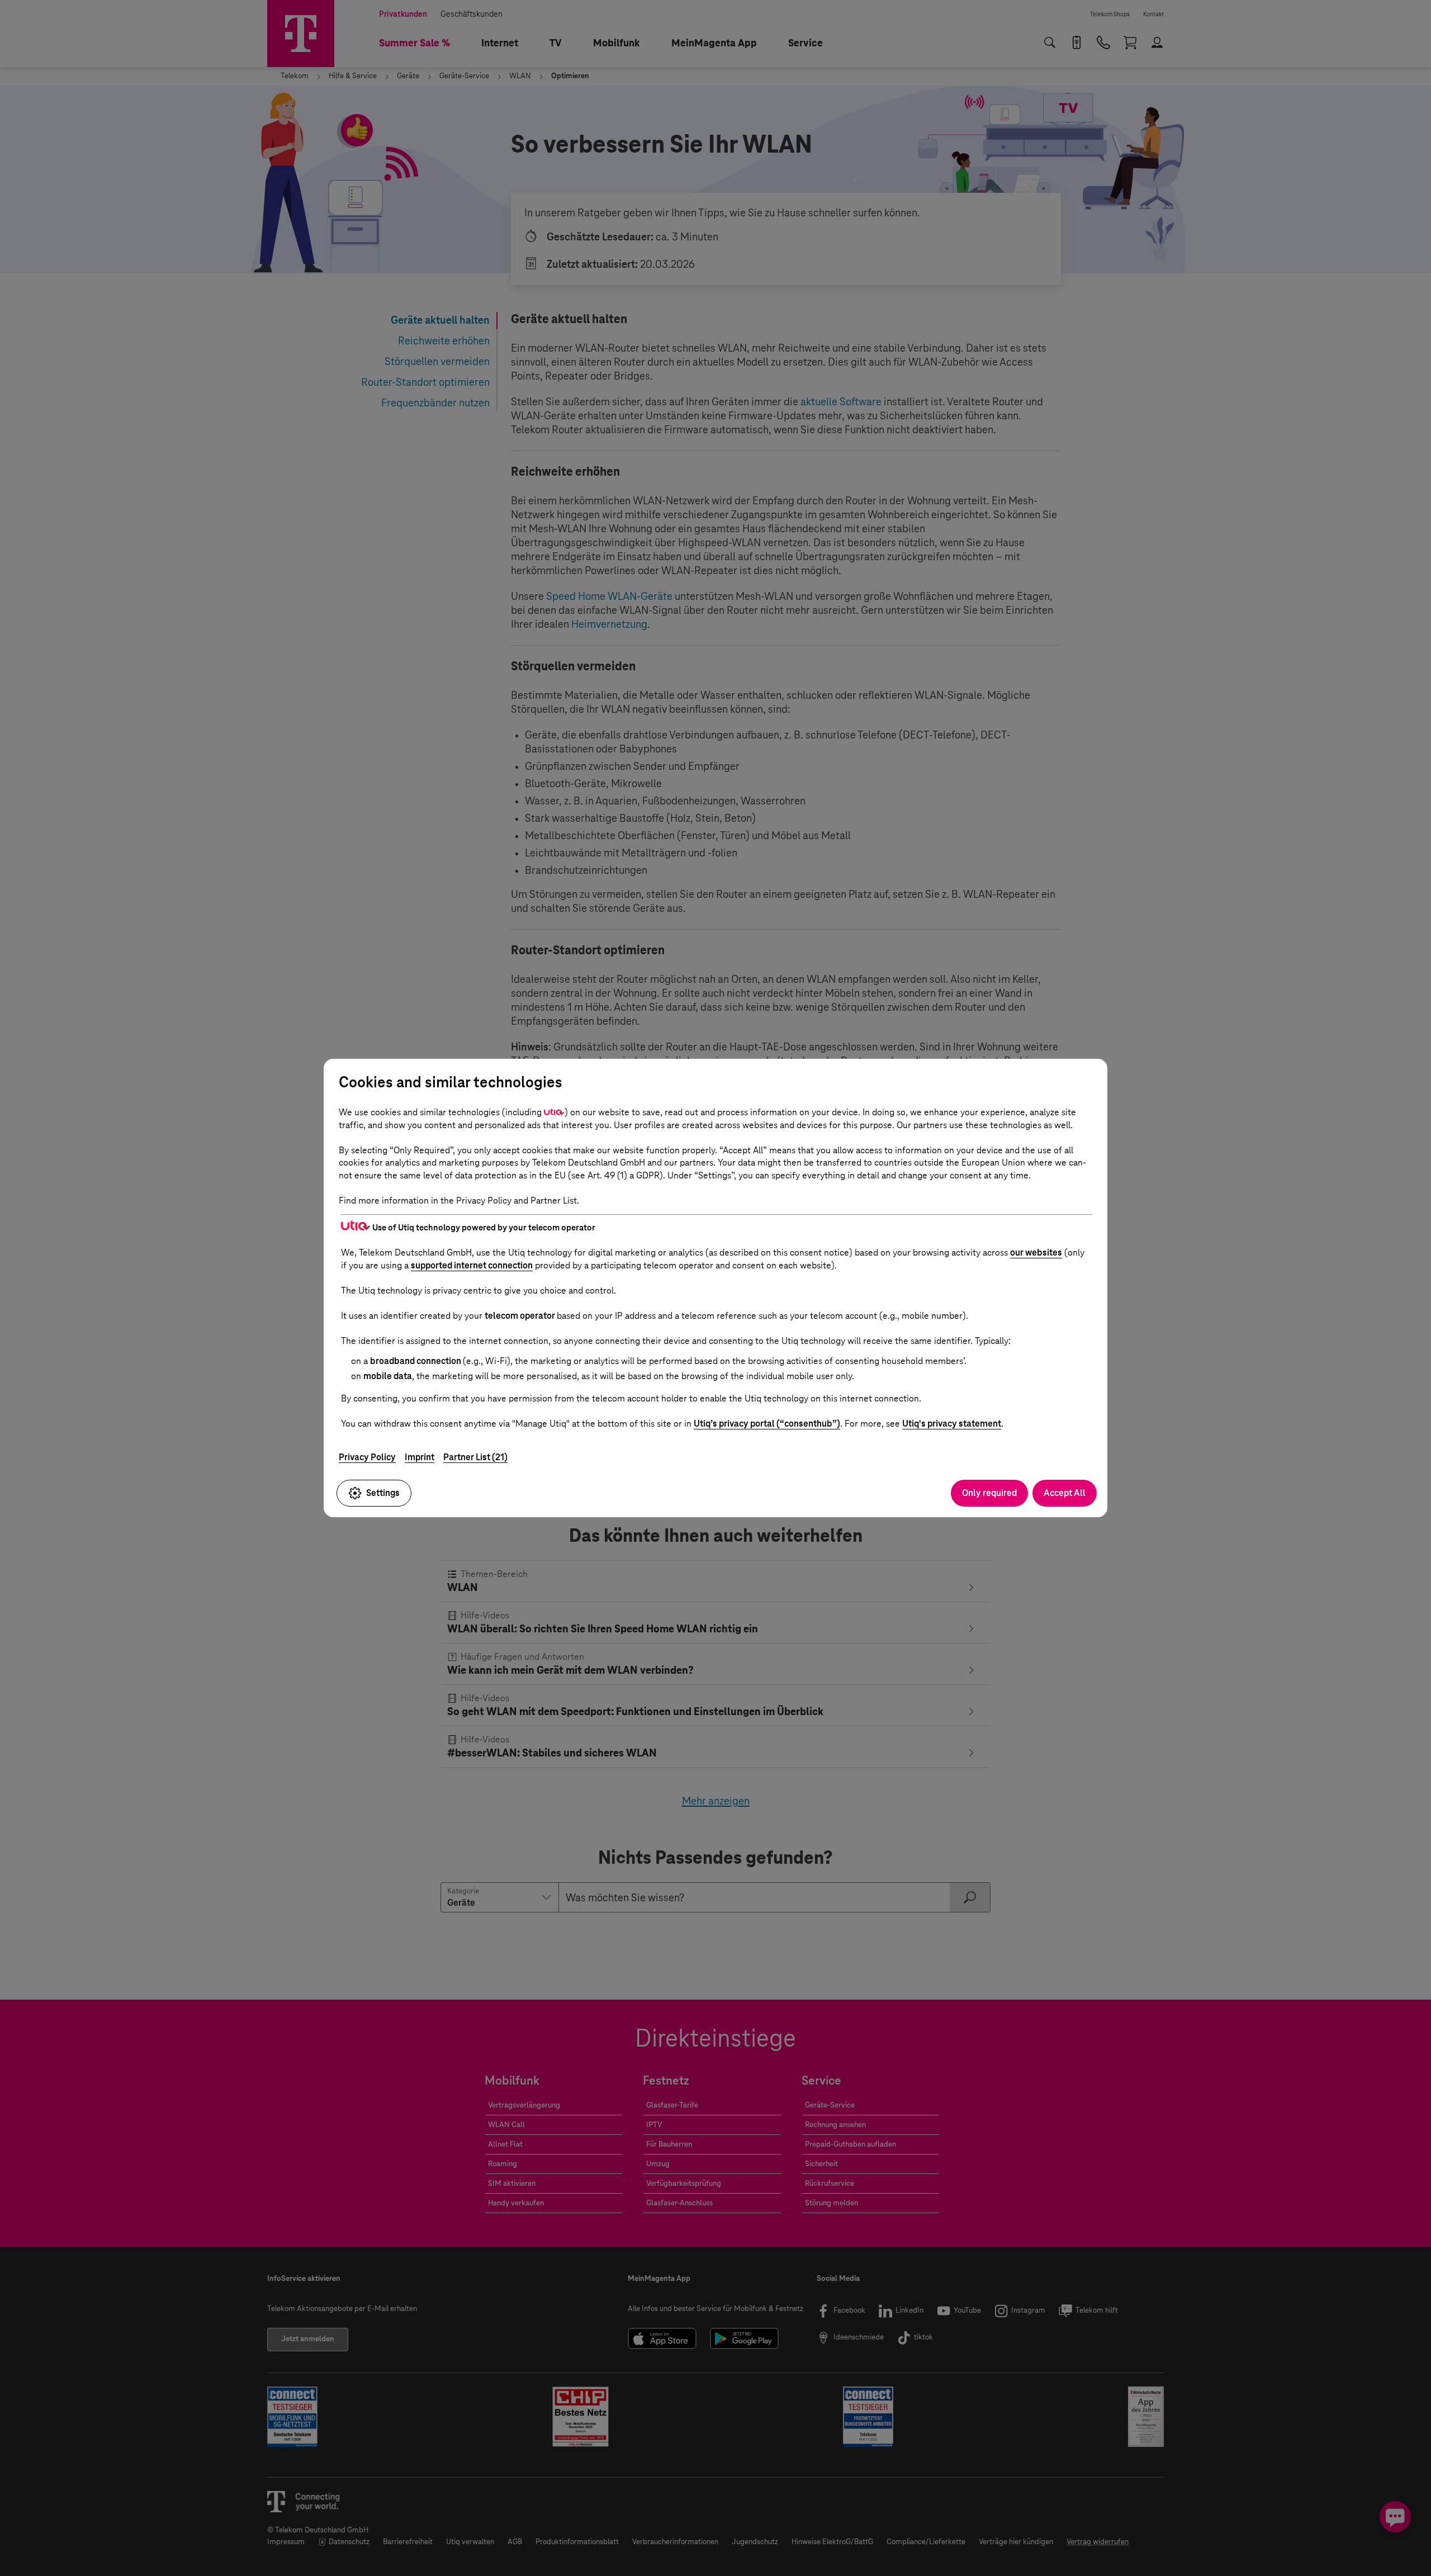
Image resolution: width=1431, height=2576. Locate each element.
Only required (989, 1493)
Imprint (420, 1457)
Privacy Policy (367, 1457)
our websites (1036, 1253)
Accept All (1065, 1493)
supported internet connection (472, 1265)
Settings (383, 1493)
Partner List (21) (475, 1457)
